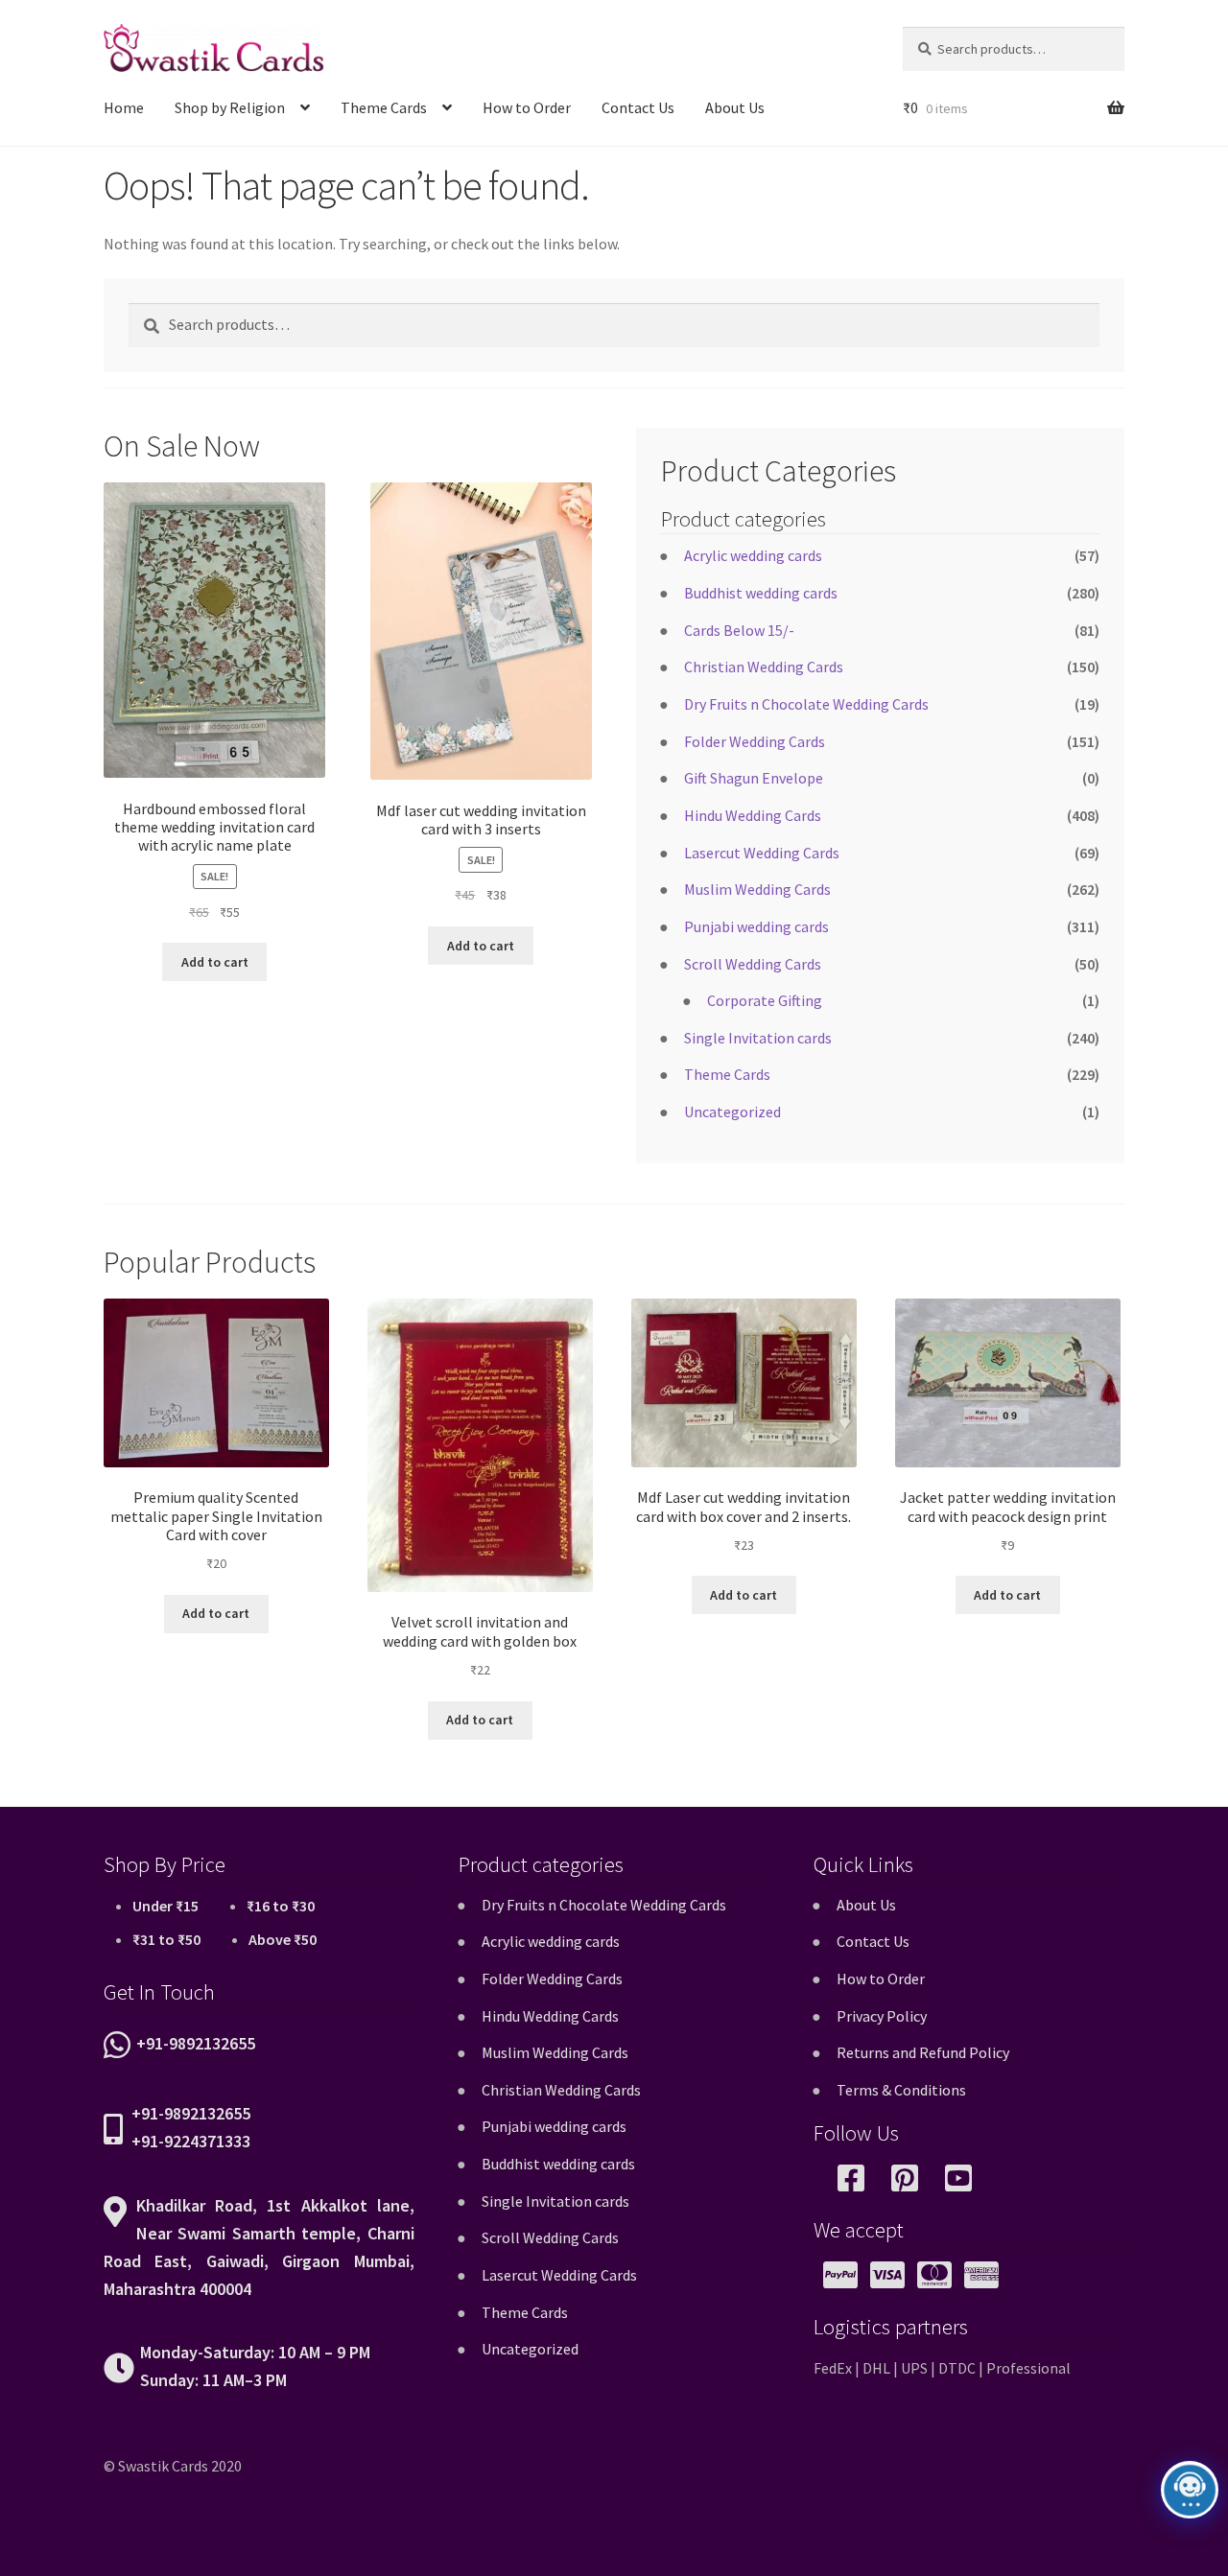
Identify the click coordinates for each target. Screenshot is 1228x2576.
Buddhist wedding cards (761, 593)
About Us (735, 107)
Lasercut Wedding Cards (762, 853)
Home (124, 107)
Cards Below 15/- (739, 630)
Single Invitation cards (758, 1038)
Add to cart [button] (215, 962)
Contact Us (638, 107)
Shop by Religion (230, 107)
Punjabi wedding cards (756, 926)
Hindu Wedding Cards (753, 815)
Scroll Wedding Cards (753, 964)
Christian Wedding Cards (764, 667)
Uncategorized (732, 1112)
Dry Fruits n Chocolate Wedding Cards (806, 704)
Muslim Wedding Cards (757, 889)
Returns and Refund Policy (923, 2052)
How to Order (527, 107)
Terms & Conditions (901, 2090)
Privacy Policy (882, 2016)
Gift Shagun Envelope (754, 778)
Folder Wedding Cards (755, 741)
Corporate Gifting (765, 1000)
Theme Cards (384, 107)
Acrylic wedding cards (753, 555)
